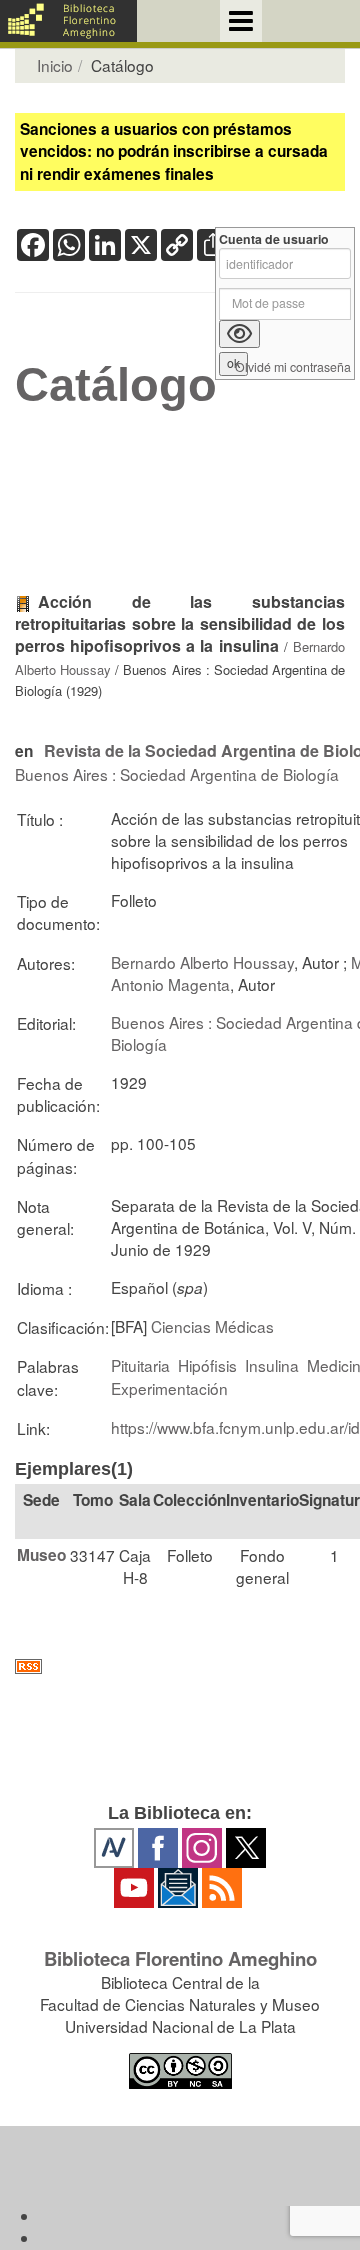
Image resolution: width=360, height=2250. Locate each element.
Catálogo (116, 385)
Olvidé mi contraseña (293, 367)
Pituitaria (140, 1365)
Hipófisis (207, 1365)
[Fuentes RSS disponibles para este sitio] (180, 1666)
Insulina (272, 1365)
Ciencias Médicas (212, 1326)
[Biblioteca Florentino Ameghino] (68, 21)
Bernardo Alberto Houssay (202, 962)
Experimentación (169, 1388)
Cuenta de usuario (274, 239)
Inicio (55, 65)
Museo (41, 1555)
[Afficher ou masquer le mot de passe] (239, 334)
